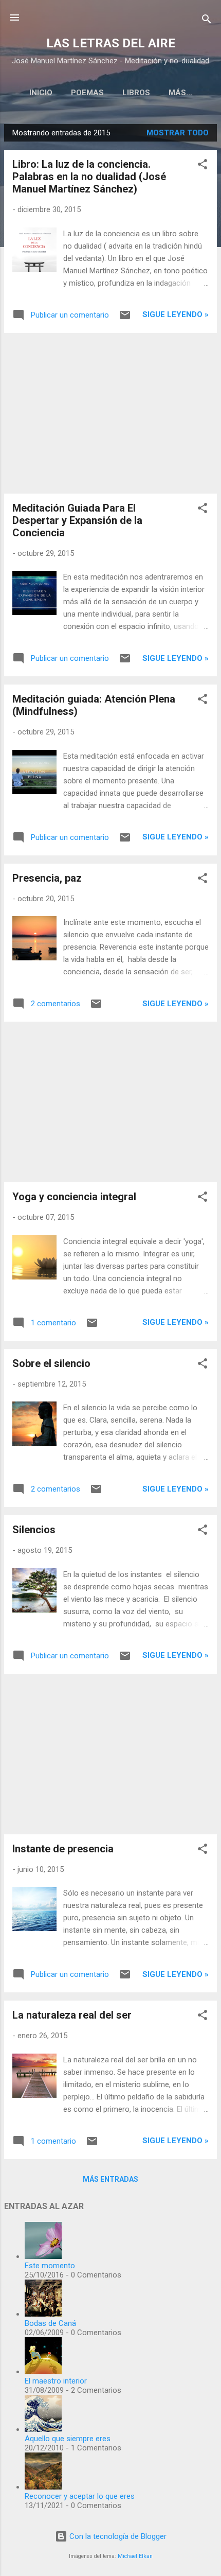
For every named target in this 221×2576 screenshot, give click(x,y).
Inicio (41, 93)
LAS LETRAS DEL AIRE (111, 43)
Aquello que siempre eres (68, 2439)
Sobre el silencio (51, 1363)
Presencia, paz (47, 878)
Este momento (50, 2266)
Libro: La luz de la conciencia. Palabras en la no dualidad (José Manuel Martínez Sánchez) (89, 177)
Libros (136, 93)
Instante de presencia (63, 1849)
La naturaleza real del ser (72, 2015)
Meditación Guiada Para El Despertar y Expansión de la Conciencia (77, 520)
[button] (202, 166)
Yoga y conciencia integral (74, 1197)
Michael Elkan (135, 2556)
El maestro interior (56, 2381)
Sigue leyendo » (176, 314)
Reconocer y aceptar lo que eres (80, 2496)
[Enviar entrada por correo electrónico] (125, 319)
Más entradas (110, 2179)
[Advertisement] (110, 413)
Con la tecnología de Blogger (117, 2536)
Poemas (87, 93)
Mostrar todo (178, 133)
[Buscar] (207, 21)
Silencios (34, 1530)
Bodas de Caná (50, 2323)
